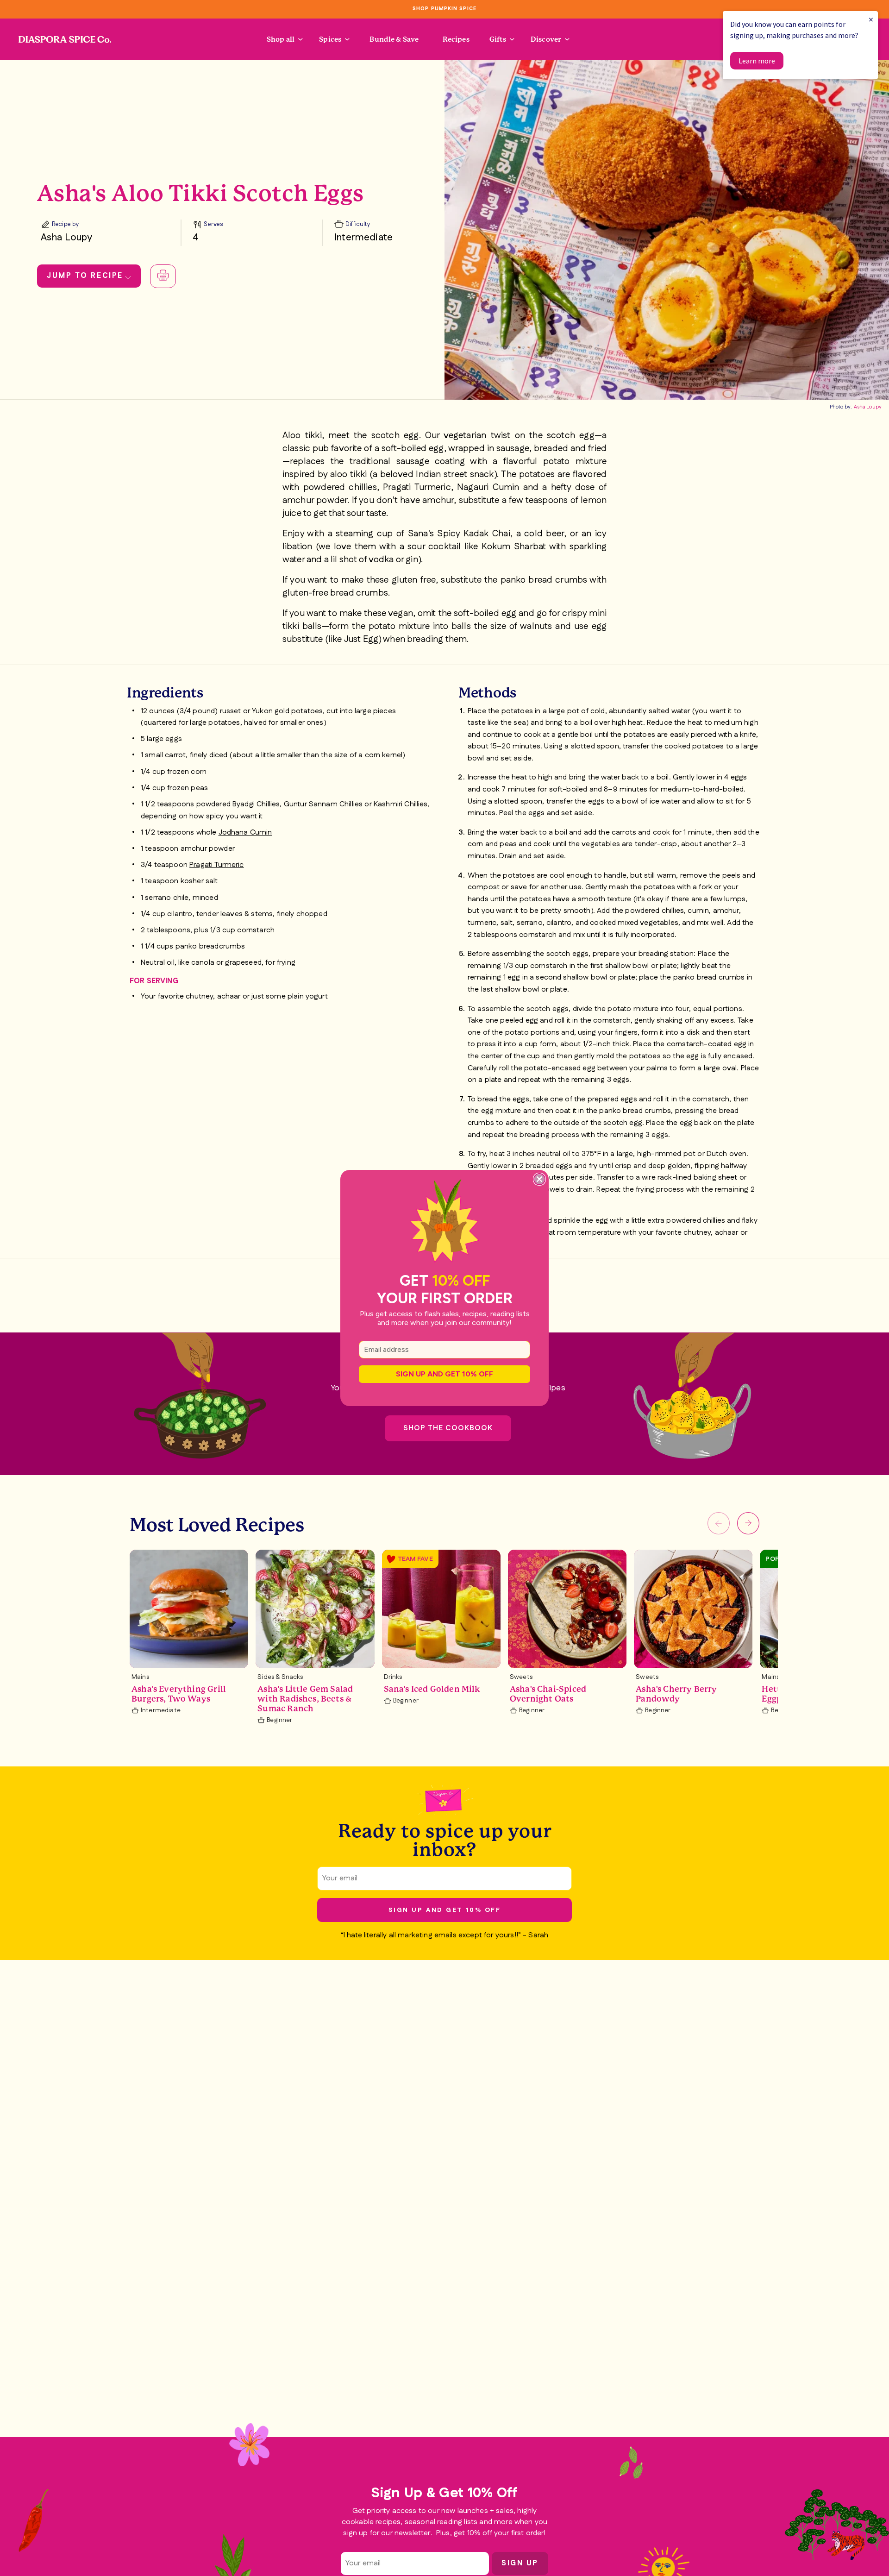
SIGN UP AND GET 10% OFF (444, 1374)
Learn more (757, 61)
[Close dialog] (539, 1179)
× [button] (871, 19)
